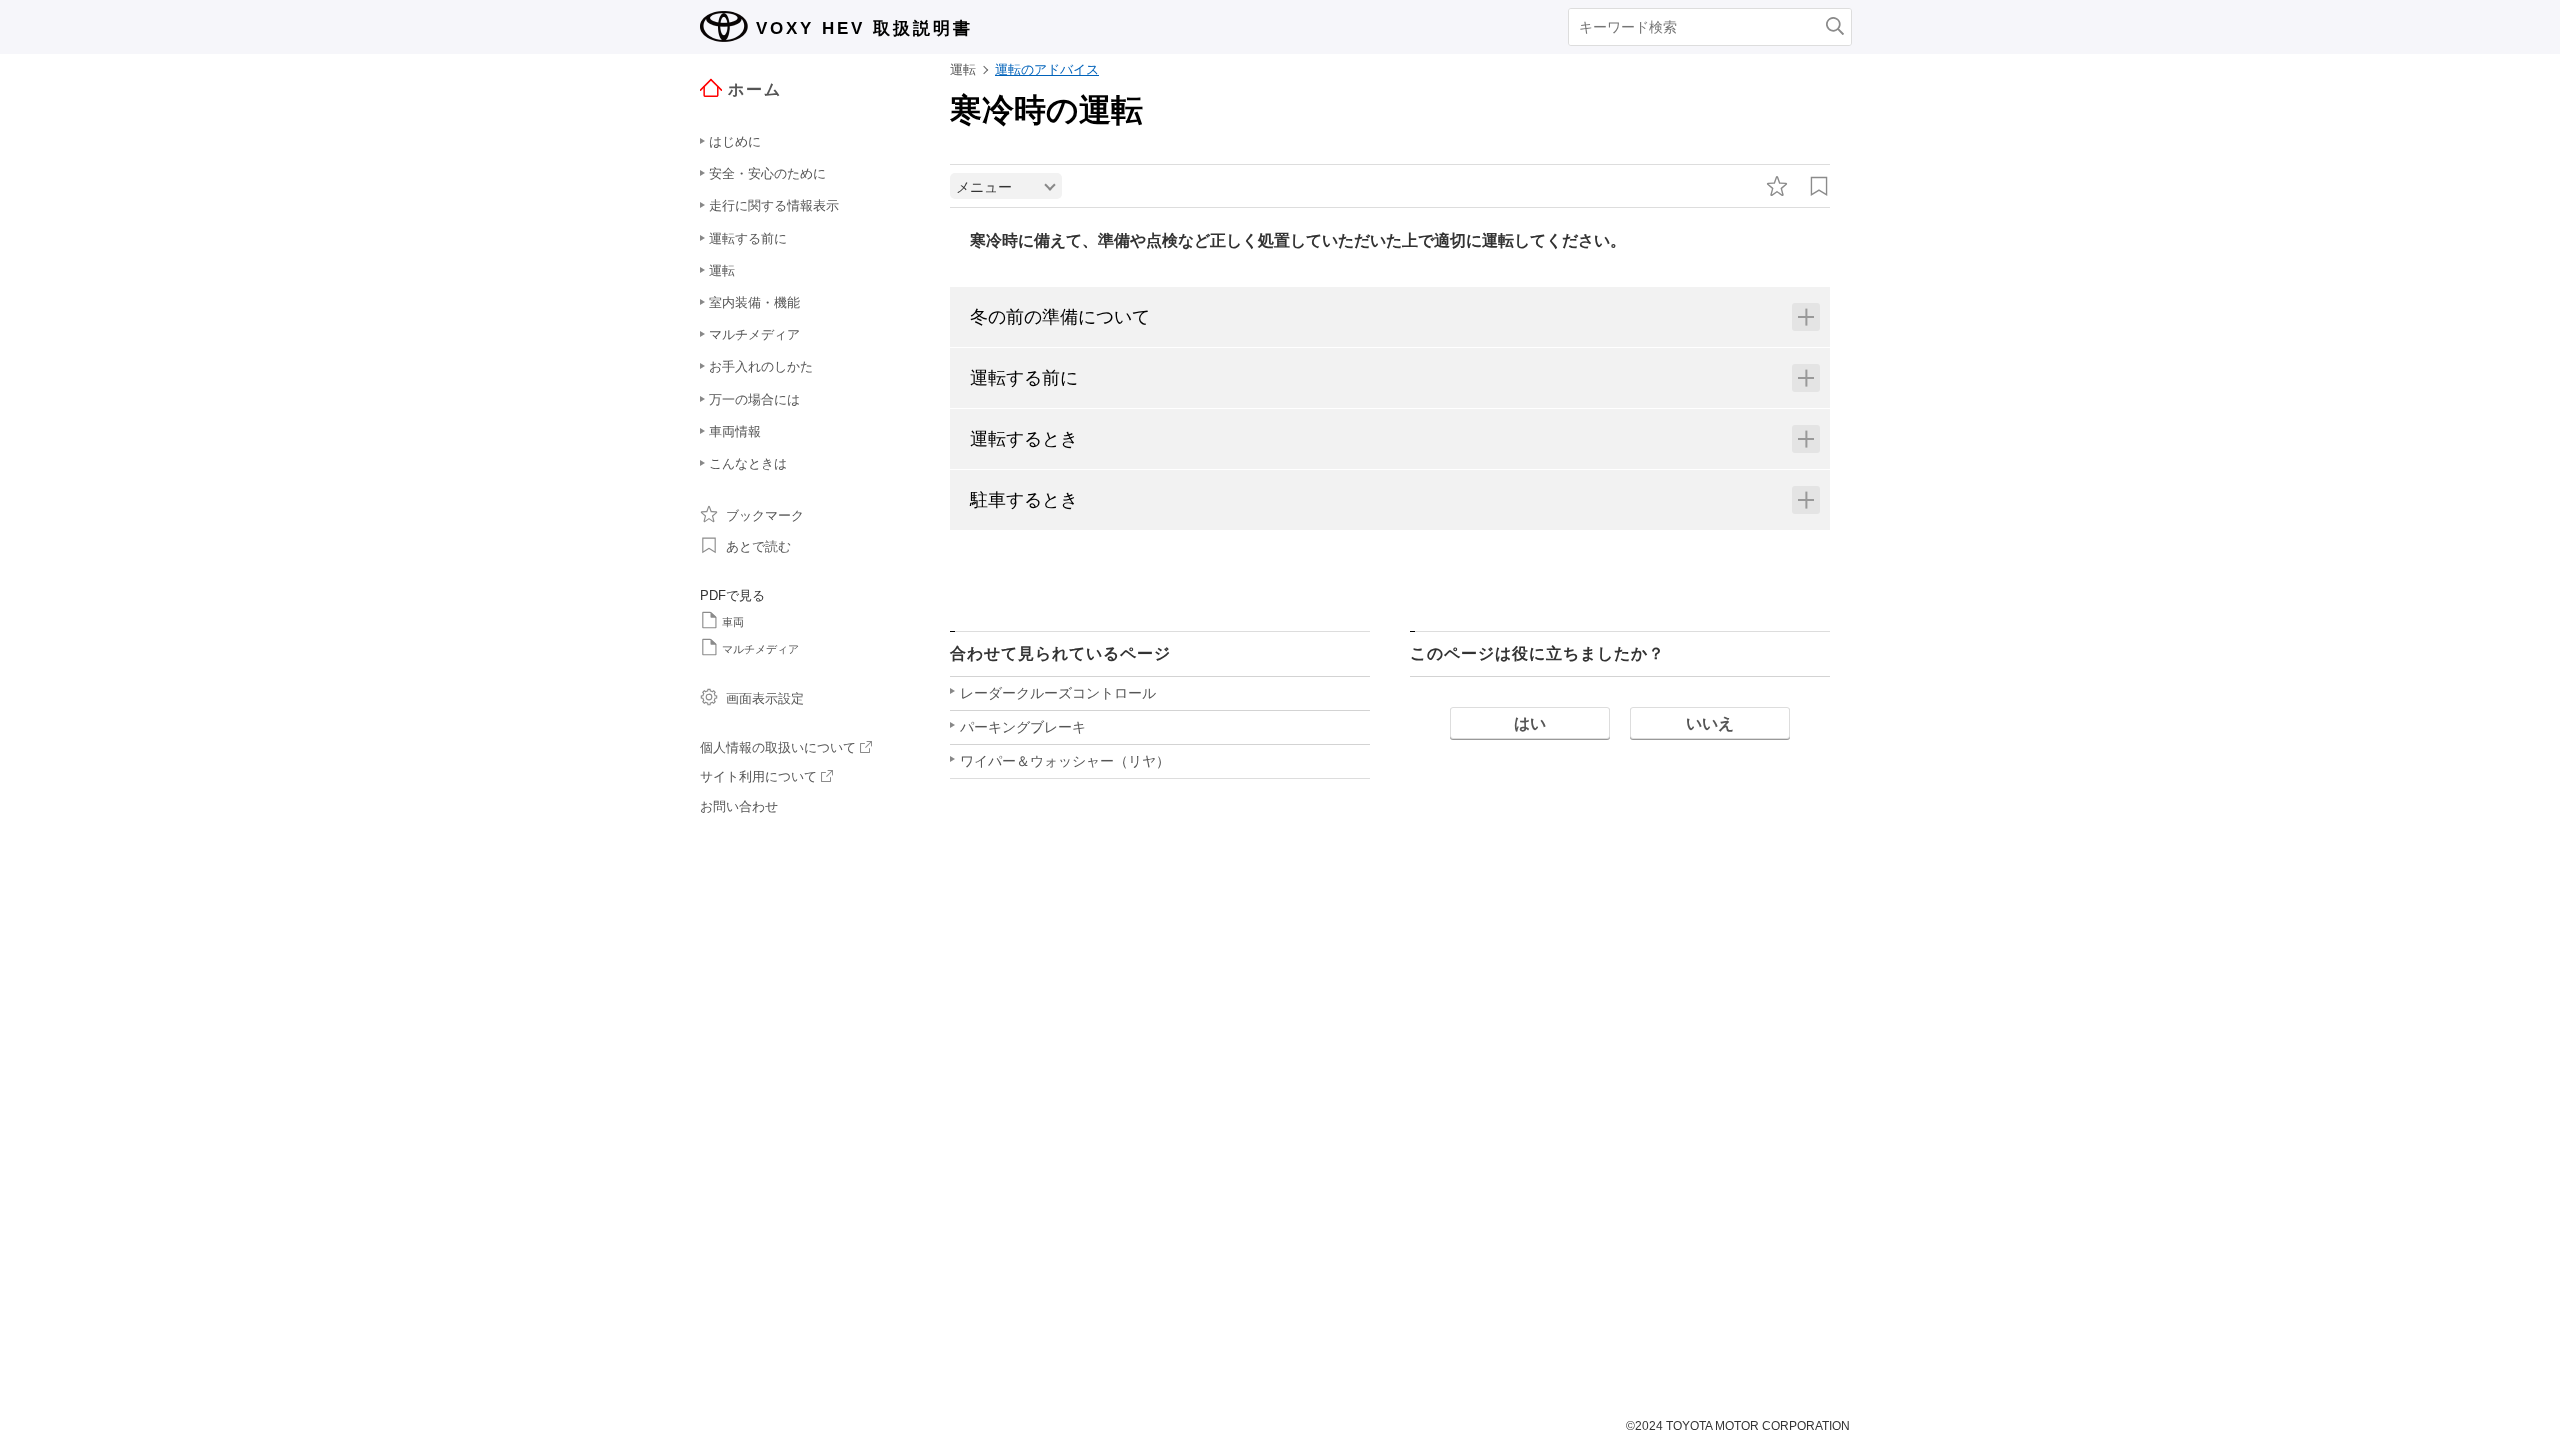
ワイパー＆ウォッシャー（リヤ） (1065, 761)
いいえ (1710, 723)
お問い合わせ (739, 806)
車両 (733, 622)
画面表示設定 (765, 698)
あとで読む (758, 546)
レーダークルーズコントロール (1058, 693)
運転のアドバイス (1047, 69)
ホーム (755, 89)
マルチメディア (760, 649)
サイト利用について (758, 776)
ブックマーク (765, 515)
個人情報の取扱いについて (778, 747)
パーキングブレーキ (1023, 727)
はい (1530, 723)
